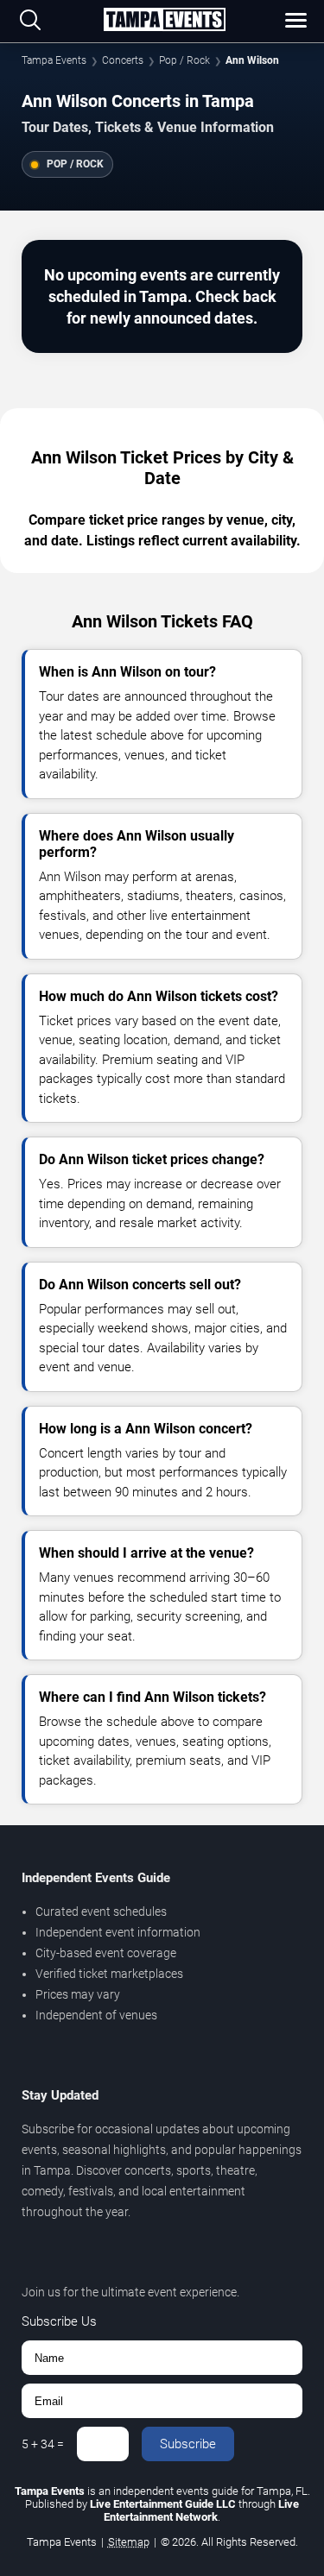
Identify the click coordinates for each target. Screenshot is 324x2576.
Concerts (123, 60)
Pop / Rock (184, 60)
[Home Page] (164, 21)
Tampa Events (54, 60)
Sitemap (129, 2542)
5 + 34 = (43, 2444)
